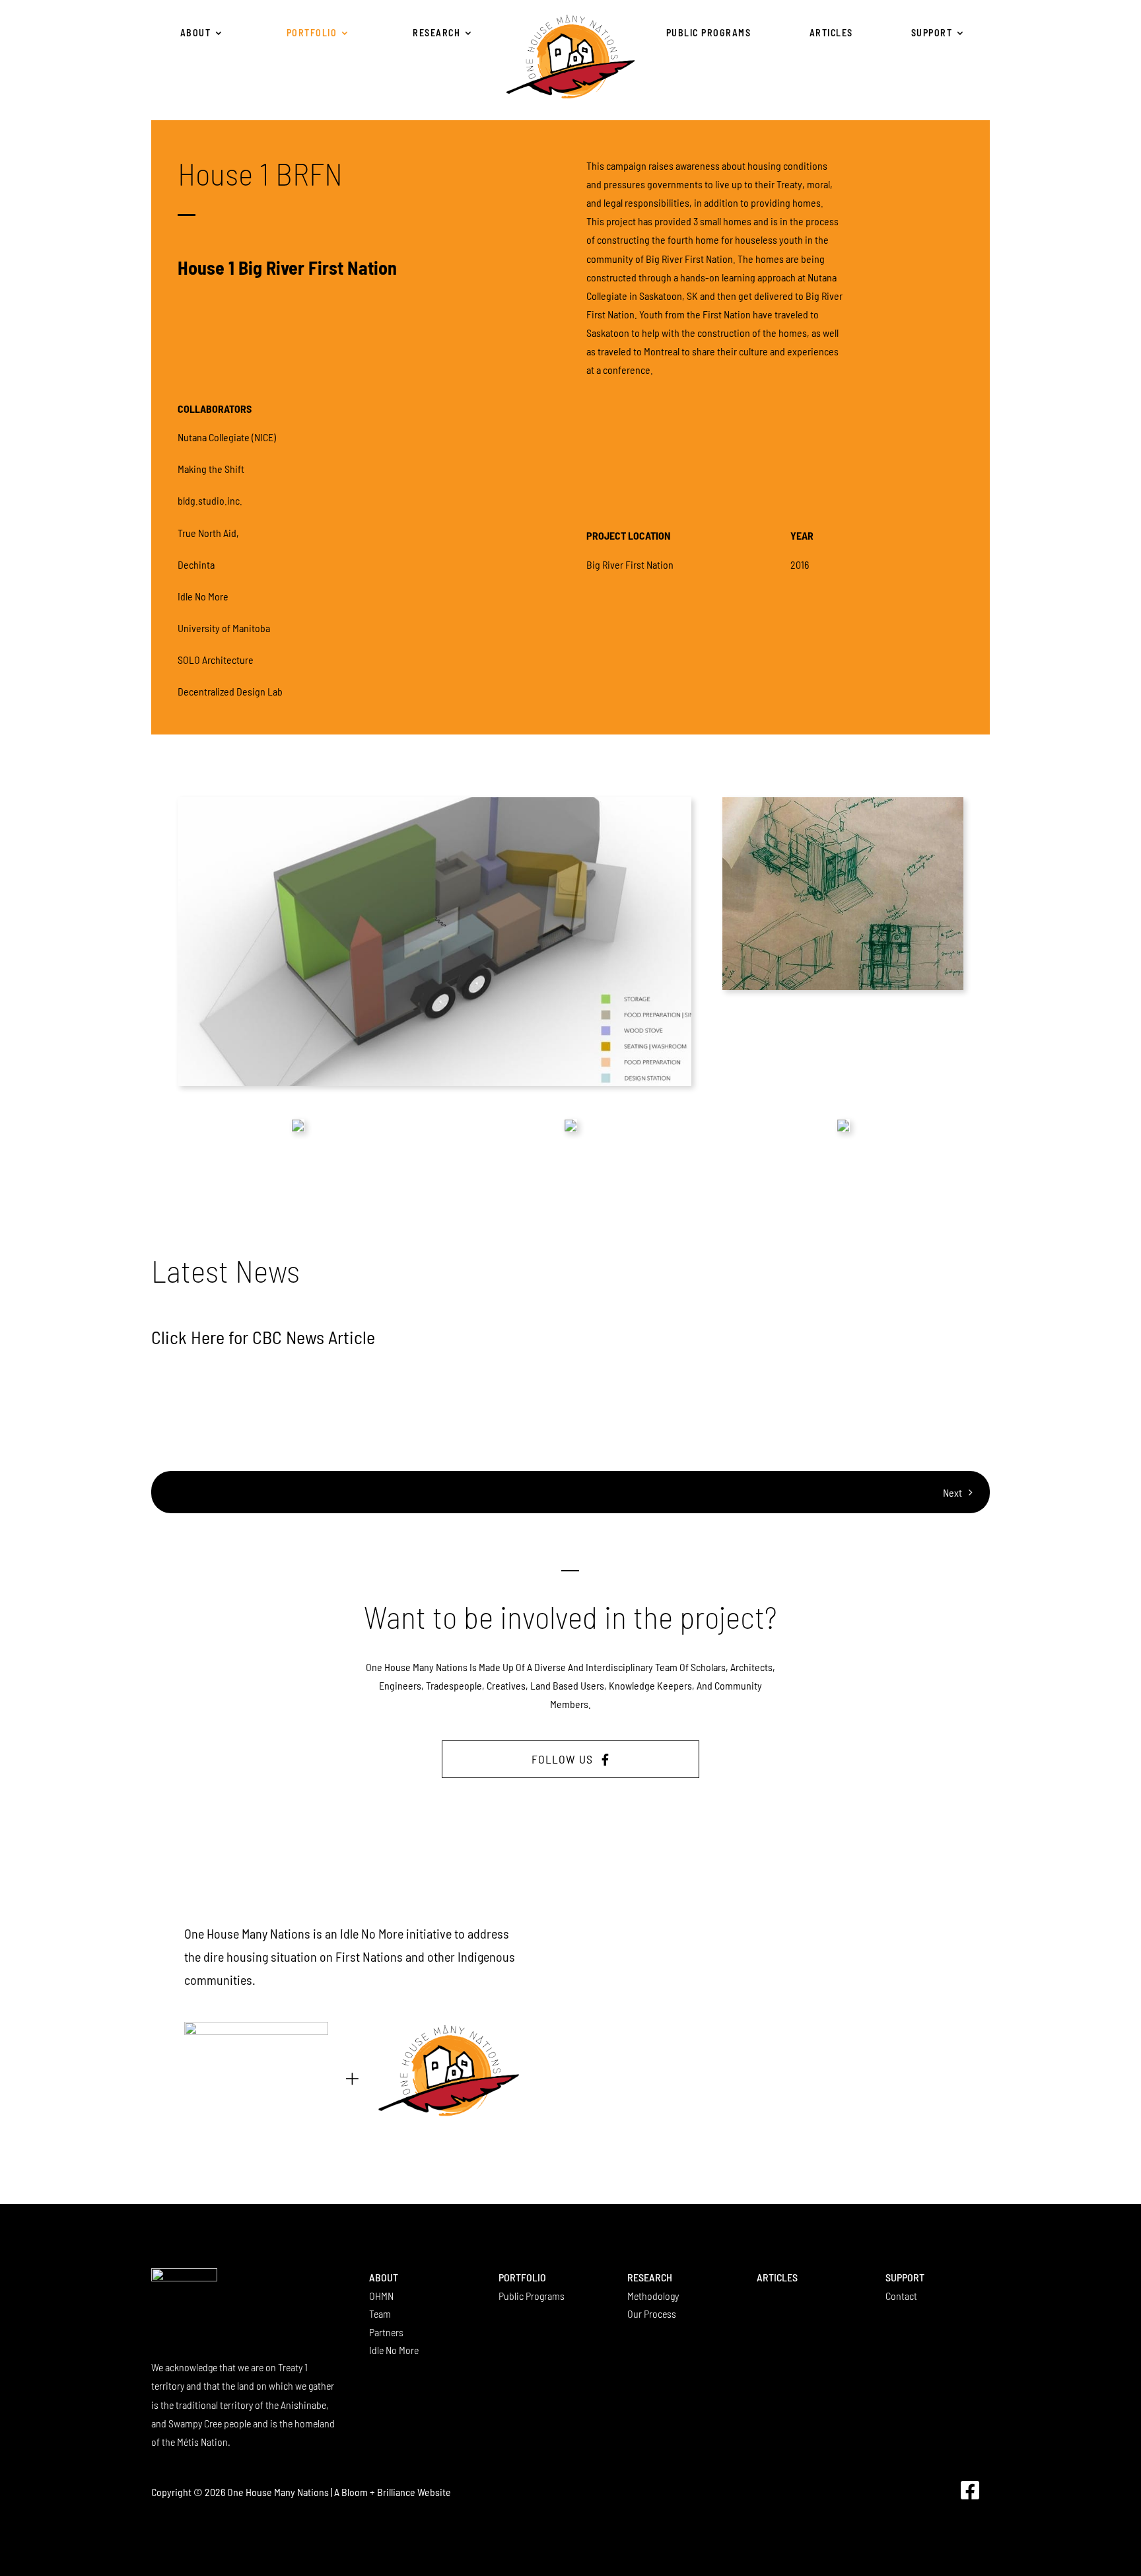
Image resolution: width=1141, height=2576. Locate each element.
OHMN (381, 2296)
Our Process (652, 2313)
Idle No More (394, 2350)
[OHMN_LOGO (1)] (570, 17)
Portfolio (522, 2277)
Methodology (653, 2296)
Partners (386, 2332)
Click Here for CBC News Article (263, 1337)
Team (380, 2313)
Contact (901, 2296)
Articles (777, 2277)
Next (952, 1492)
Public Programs (532, 2296)
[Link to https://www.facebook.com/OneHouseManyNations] (970, 2490)
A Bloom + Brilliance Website (393, 2492)
